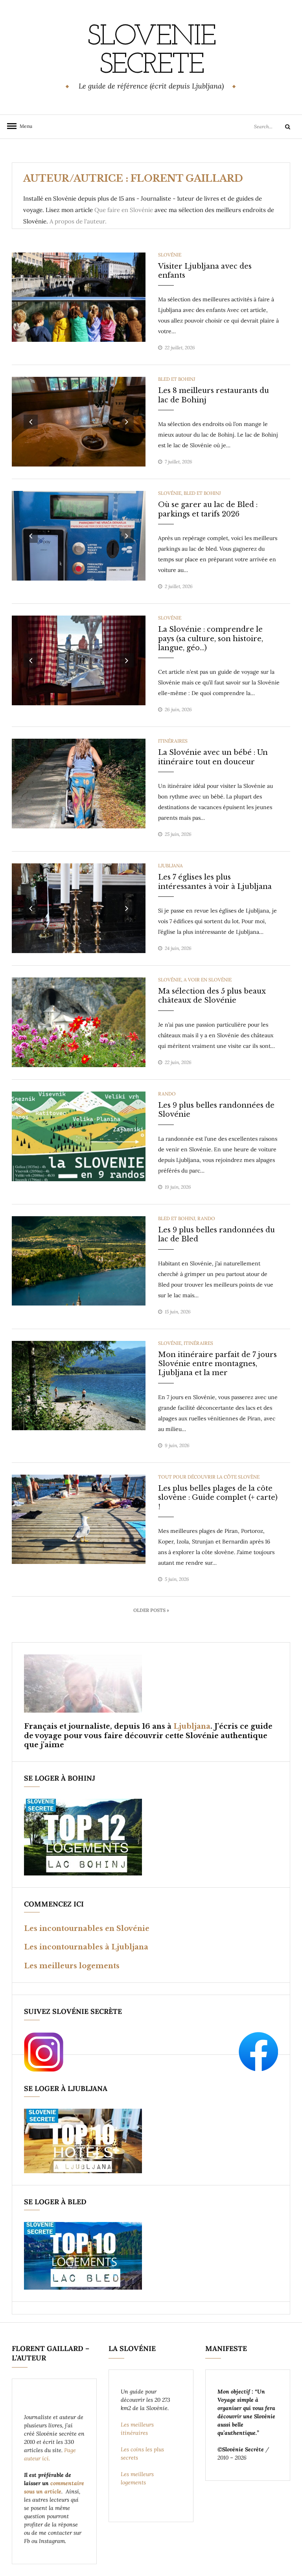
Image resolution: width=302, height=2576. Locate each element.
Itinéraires (173, 741)
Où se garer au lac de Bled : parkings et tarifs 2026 (208, 509)
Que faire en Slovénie (124, 210)
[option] (79, 297)
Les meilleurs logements (72, 1966)
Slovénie (170, 255)
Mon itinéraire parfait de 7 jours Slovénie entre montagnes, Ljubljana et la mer (217, 1364)
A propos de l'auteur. (78, 221)
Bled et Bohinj (177, 379)
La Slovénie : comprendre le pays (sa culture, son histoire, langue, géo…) (211, 639)
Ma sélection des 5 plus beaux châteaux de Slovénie (212, 996)
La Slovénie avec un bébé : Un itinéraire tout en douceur (213, 757)
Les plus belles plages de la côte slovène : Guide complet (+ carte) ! (218, 1498)
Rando (167, 1094)
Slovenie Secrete (151, 52)
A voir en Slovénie (208, 980)
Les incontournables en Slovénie (87, 1929)
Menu (24, 126)
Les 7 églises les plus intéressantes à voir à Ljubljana (215, 882)
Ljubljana (170, 866)
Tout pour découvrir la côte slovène (209, 1477)
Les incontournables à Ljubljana (86, 1947)
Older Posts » (151, 1610)
